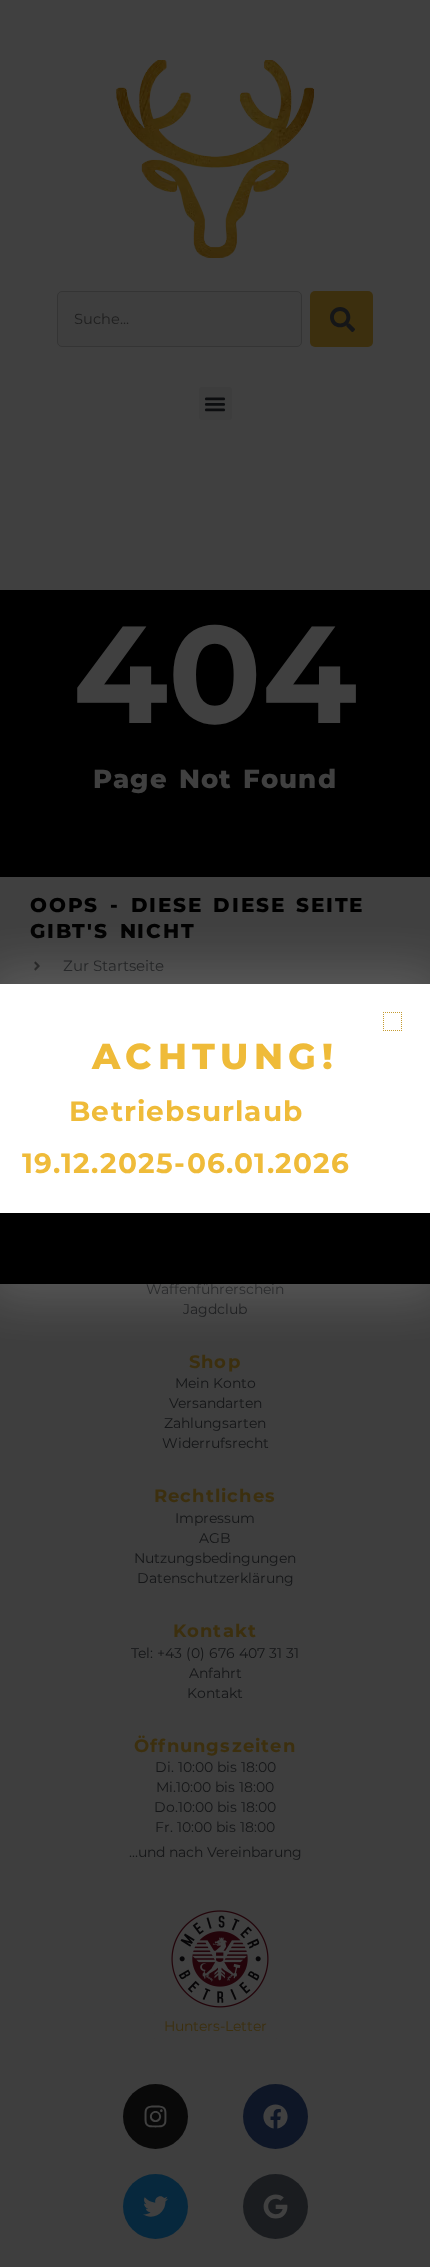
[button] (392, 1021)
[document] (215, 1133)
